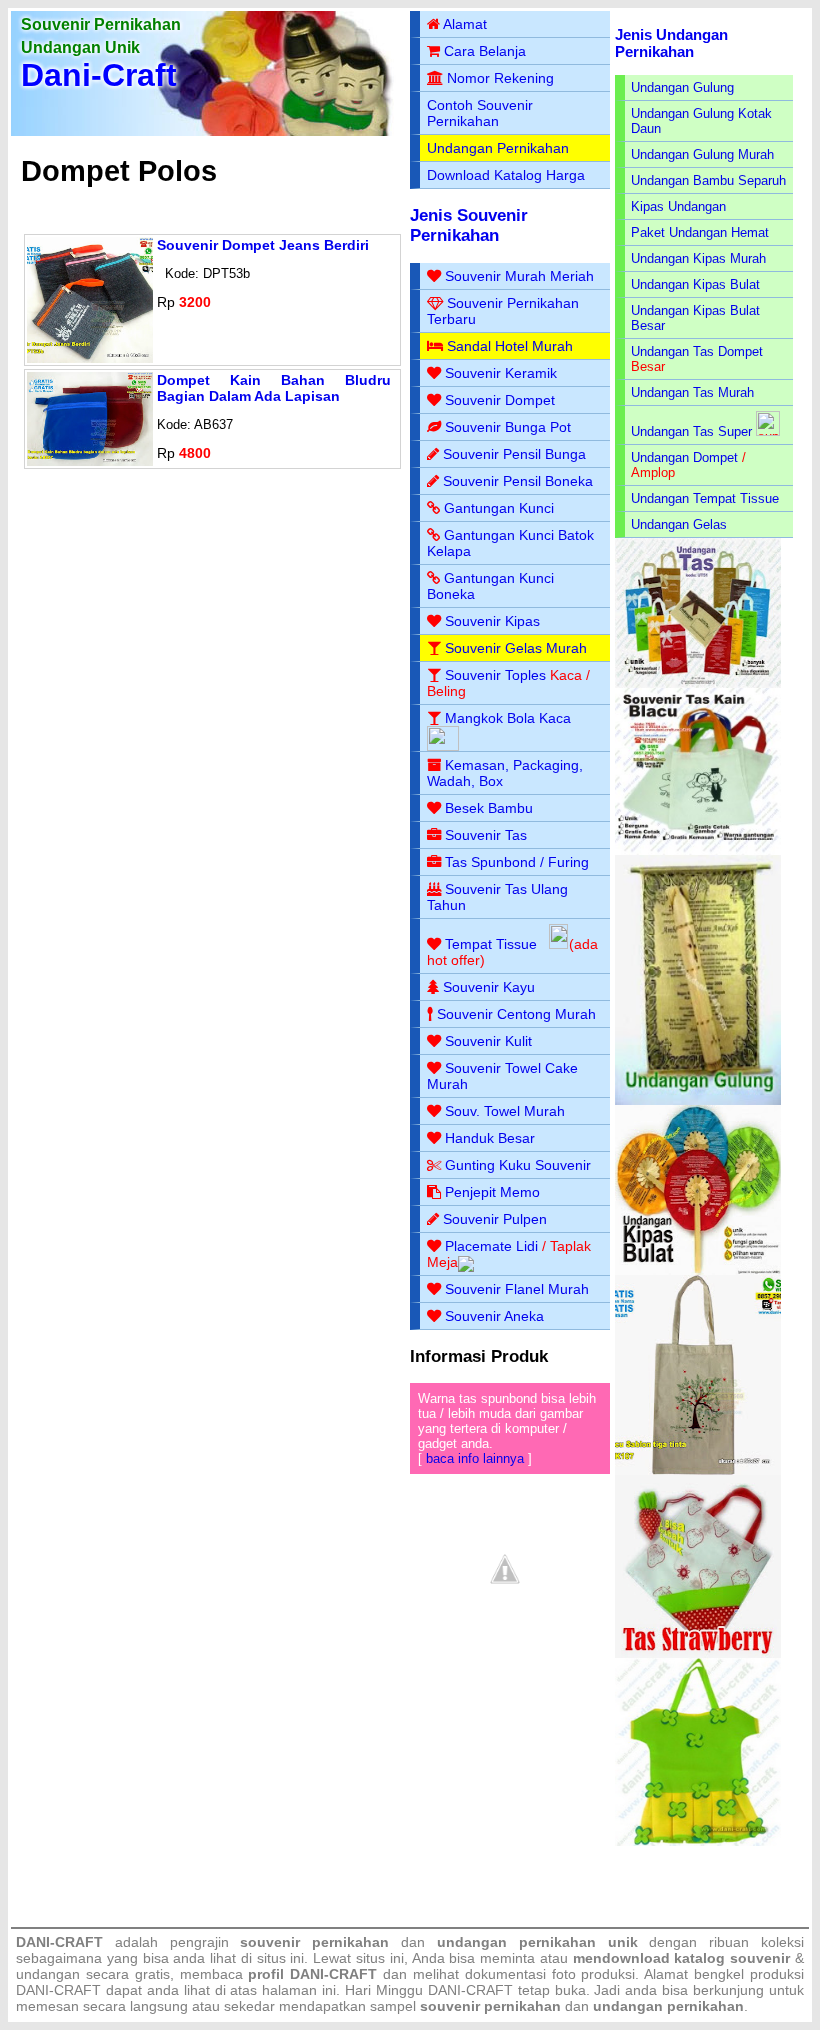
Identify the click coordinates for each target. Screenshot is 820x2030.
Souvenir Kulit (488, 1041)
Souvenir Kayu (489, 987)
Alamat (465, 24)
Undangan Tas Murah (692, 392)
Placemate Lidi (491, 1246)
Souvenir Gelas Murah (516, 648)
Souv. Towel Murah (505, 1111)
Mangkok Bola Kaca (508, 718)
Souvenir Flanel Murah (517, 1289)
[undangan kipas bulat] (698, 1270)
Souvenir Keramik (501, 373)
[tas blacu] (698, 850)
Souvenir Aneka (494, 1316)
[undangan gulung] (698, 1100)
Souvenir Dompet (500, 400)
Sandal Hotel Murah (510, 346)
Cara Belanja (485, 51)
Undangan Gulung (682, 87)
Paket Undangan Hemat (700, 232)
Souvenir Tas (486, 835)
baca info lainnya (475, 1458)
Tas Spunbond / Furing (517, 862)
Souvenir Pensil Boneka (518, 481)
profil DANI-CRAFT (312, 1974)
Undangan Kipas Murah (698, 258)
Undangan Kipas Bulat (695, 284)
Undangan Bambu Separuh (708, 180)
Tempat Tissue (491, 944)
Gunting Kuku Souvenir (518, 1165)
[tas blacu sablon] (698, 1470)
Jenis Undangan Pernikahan (671, 43)
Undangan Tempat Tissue (705, 498)
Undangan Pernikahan (498, 148)
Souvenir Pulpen (495, 1219)
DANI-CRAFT (470, 1990)
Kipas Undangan (678, 206)
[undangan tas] (698, 683)
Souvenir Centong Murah (516, 1014)
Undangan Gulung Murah (702, 154)
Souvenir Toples (495, 675)
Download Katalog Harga (506, 175)
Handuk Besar (490, 1138)
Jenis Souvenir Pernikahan (469, 225)
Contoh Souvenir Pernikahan (480, 113)
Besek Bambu (489, 808)
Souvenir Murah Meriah (519, 276)
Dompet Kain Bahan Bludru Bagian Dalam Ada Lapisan (274, 388)
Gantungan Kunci (499, 508)
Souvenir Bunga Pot (508, 427)
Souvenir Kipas (492, 621)
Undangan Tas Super (691, 431)
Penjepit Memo (492, 1192)
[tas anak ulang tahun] (698, 1841)
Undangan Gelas (679, 524)
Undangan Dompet (684, 457)
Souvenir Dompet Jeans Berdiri (263, 245)
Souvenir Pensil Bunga (514, 454)
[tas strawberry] (698, 1653)
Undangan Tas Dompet (697, 351)
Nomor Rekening (500, 78)
